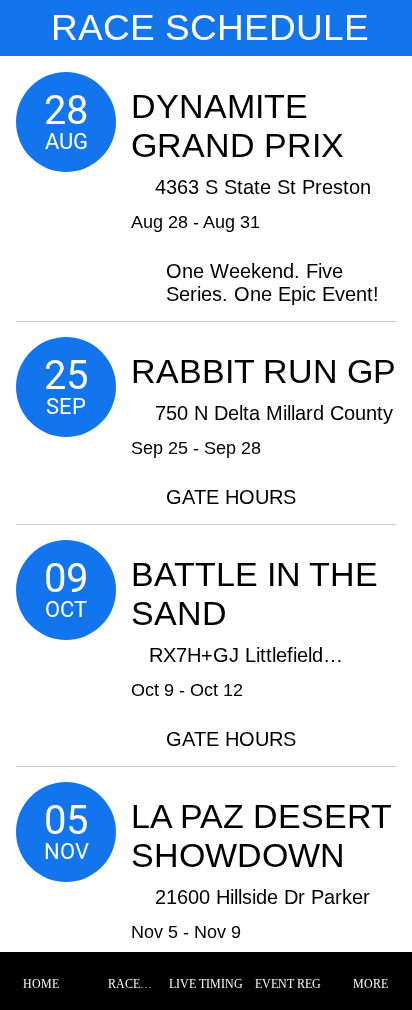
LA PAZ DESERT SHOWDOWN (261, 835)
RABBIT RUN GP (263, 371)
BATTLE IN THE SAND (254, 593)
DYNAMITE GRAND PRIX (237, 125)
